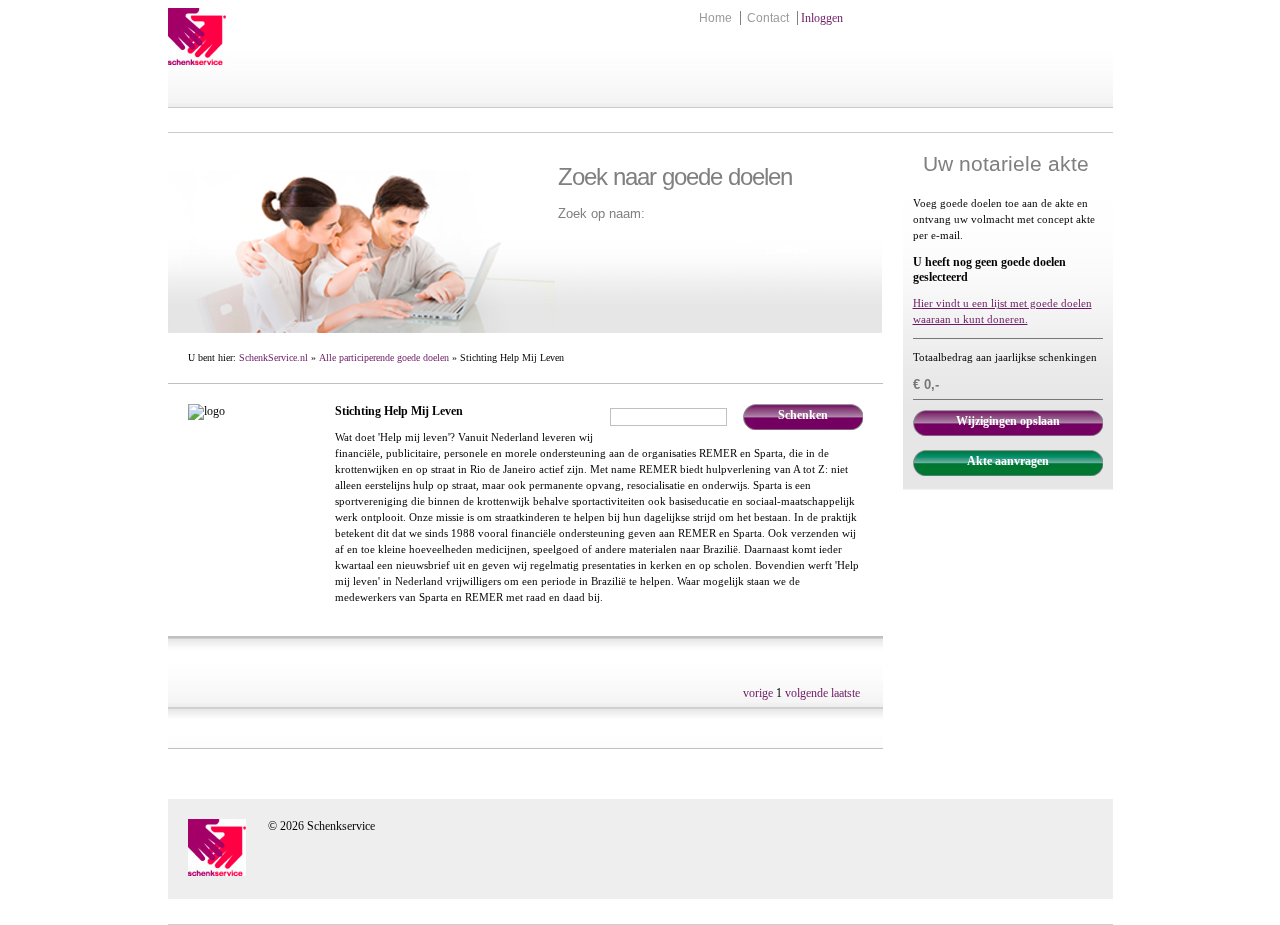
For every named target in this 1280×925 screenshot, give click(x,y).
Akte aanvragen (1008, 461)
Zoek (740, 240)
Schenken (803, 415)
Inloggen (822, 18)
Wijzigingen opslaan (1008, 421)
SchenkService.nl (273, 357)
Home (715, 18)
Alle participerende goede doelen (384, 357)
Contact (768, 18)
